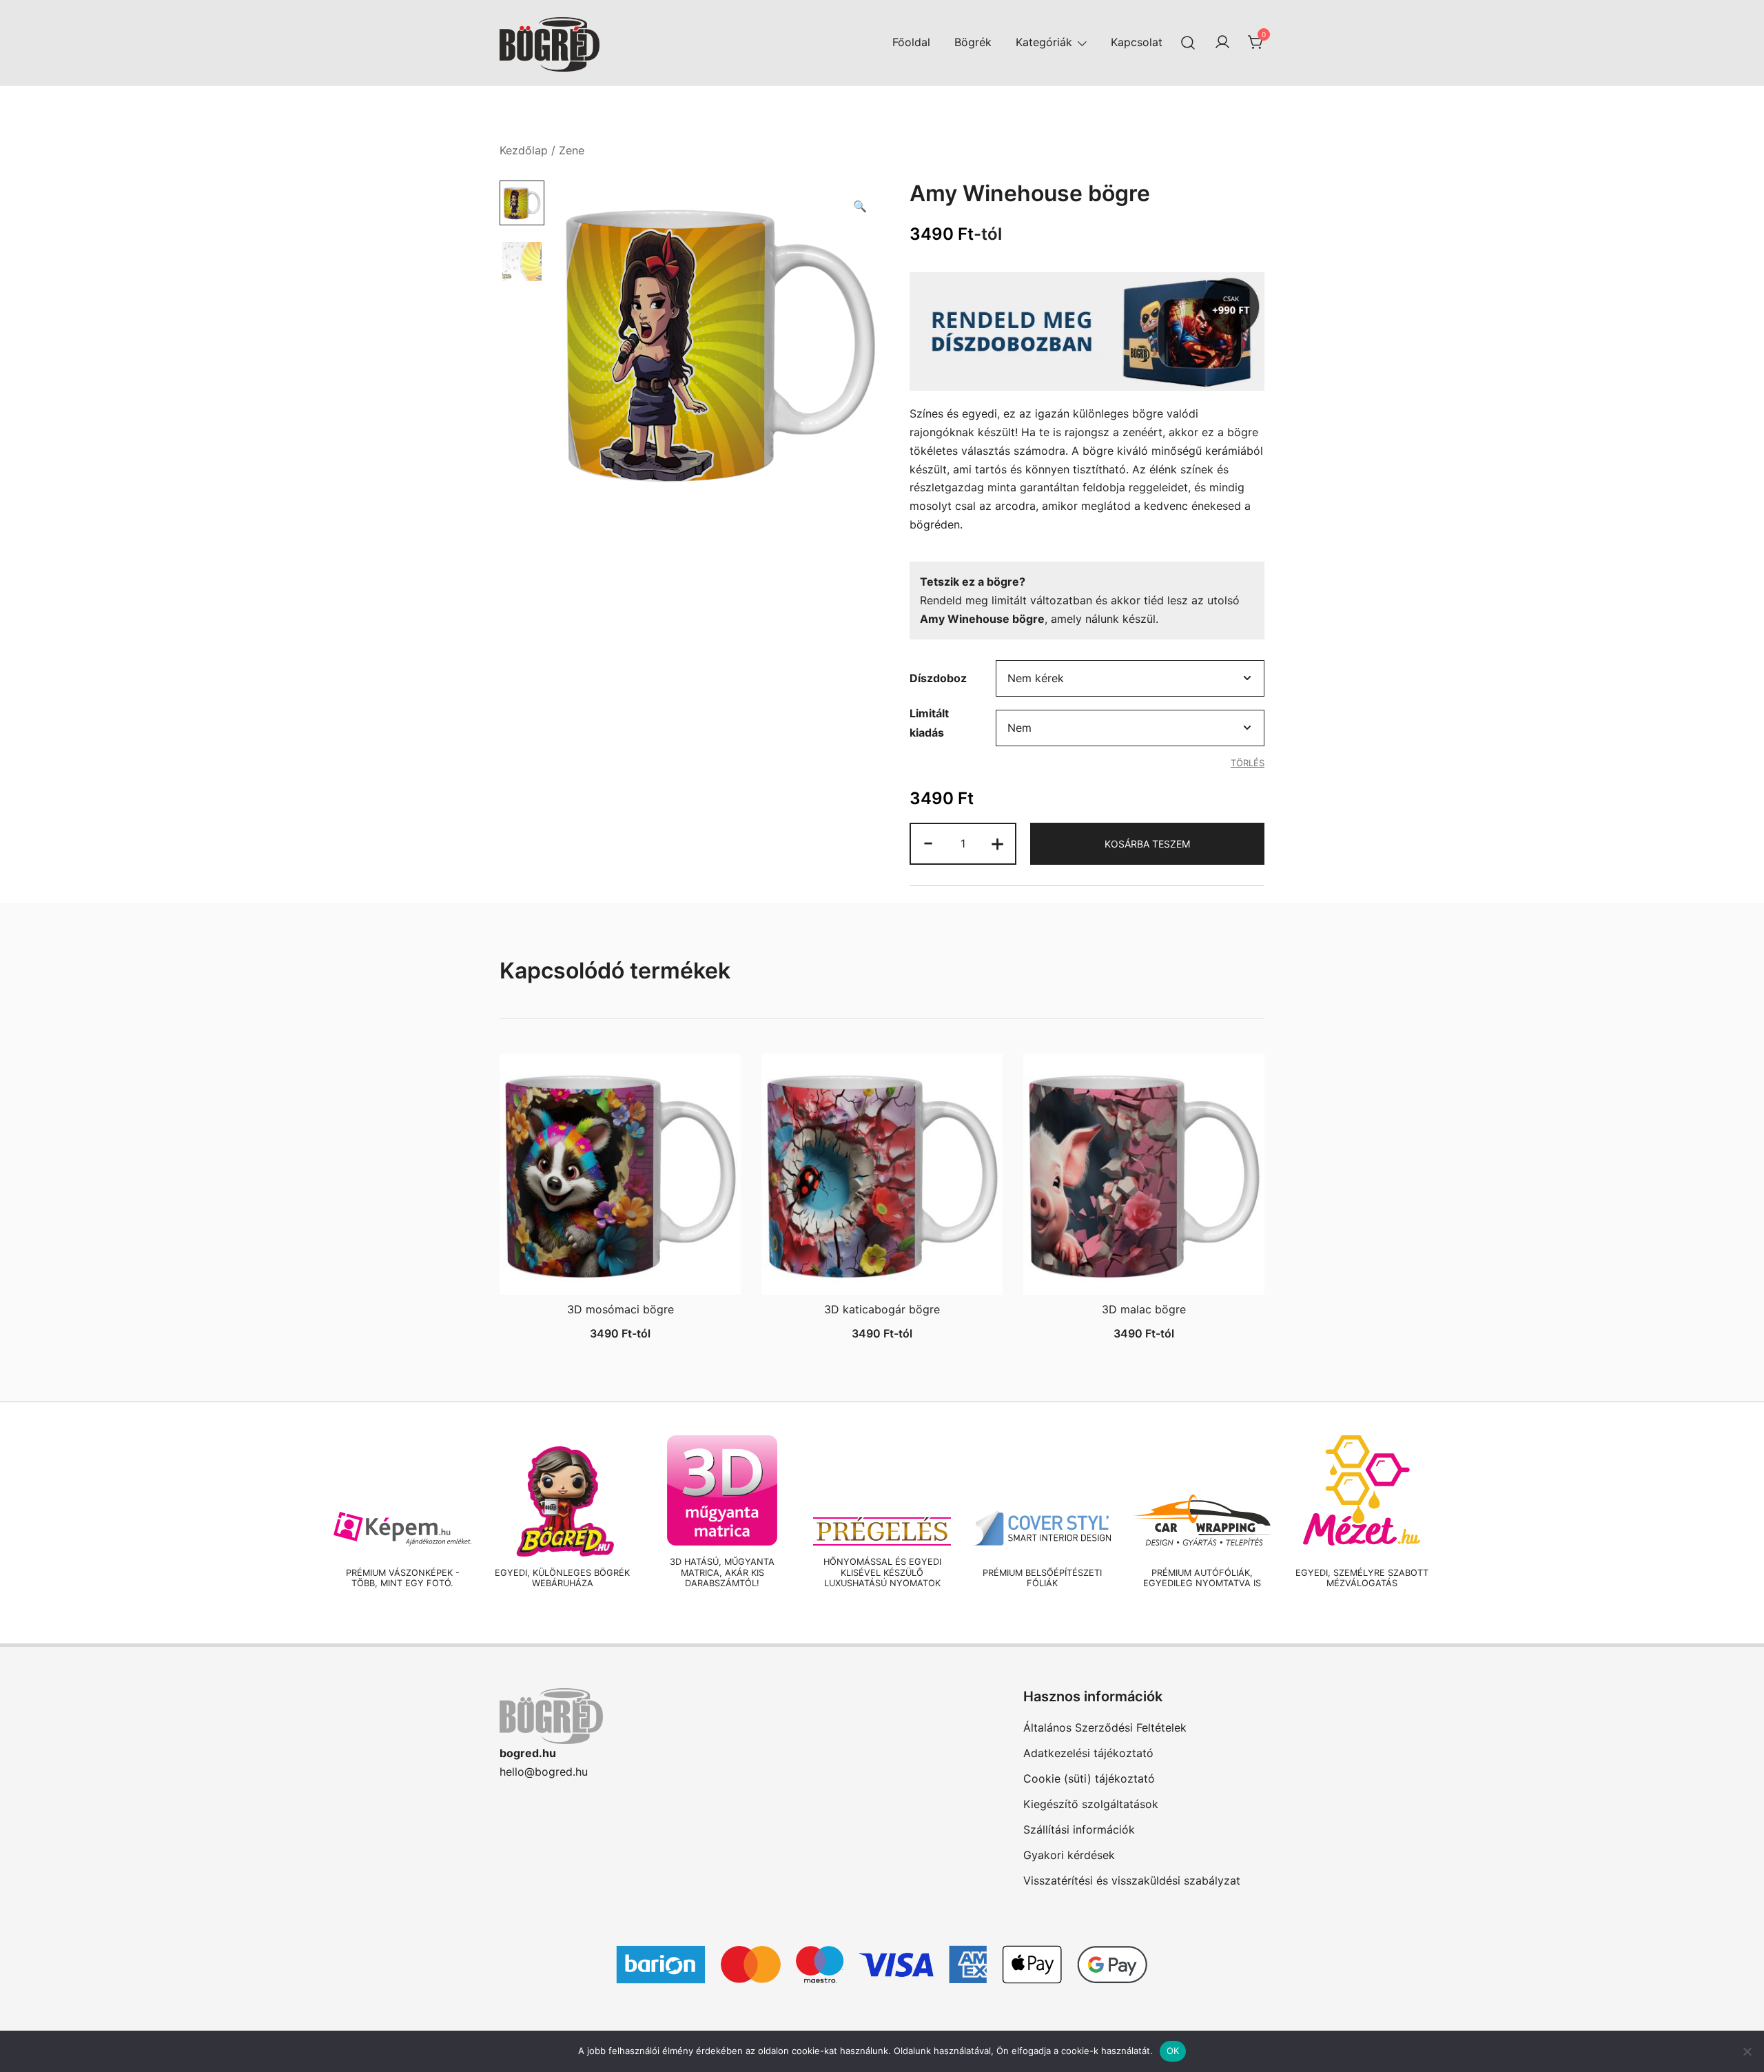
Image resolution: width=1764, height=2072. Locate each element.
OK (1173, 2051)
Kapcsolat (1137, 42)
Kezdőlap (524, 150)
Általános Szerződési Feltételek (1105, 1727)
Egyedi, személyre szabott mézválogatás (1362, 1578)
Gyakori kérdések (1069, 1855)
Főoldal (911, 42)
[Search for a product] (1188, 42)
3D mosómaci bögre (621, 1309)
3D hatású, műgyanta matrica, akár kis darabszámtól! (722, 1572)
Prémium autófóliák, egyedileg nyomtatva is (1202, 1578)
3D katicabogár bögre (882, 1309)
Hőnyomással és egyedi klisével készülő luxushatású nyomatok (882, 1572)
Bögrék (973, 42)
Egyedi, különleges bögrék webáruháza (562, 1578)
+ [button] (997, 842)
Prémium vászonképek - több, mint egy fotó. (403, 1578)
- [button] (928, 842)
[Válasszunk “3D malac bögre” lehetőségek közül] (1144, 1271)
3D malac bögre (1144, 1309)
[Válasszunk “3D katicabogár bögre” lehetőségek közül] (882, 1271)
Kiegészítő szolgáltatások (1091, 1804)
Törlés (1248, 763)
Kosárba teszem (1147, 844)
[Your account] (1222, 43)
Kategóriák (1044, 42)
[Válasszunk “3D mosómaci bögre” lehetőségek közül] (620, 1271)
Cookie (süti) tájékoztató (1089, 1778)
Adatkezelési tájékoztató (1088, 1753)
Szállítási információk (1079, 1829)
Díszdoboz (938, 678)
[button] (860, 206)
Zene (572, 150)
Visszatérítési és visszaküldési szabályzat (1132, 1880)
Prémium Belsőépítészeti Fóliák (1042, 1578)
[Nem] (1747, 2051)
